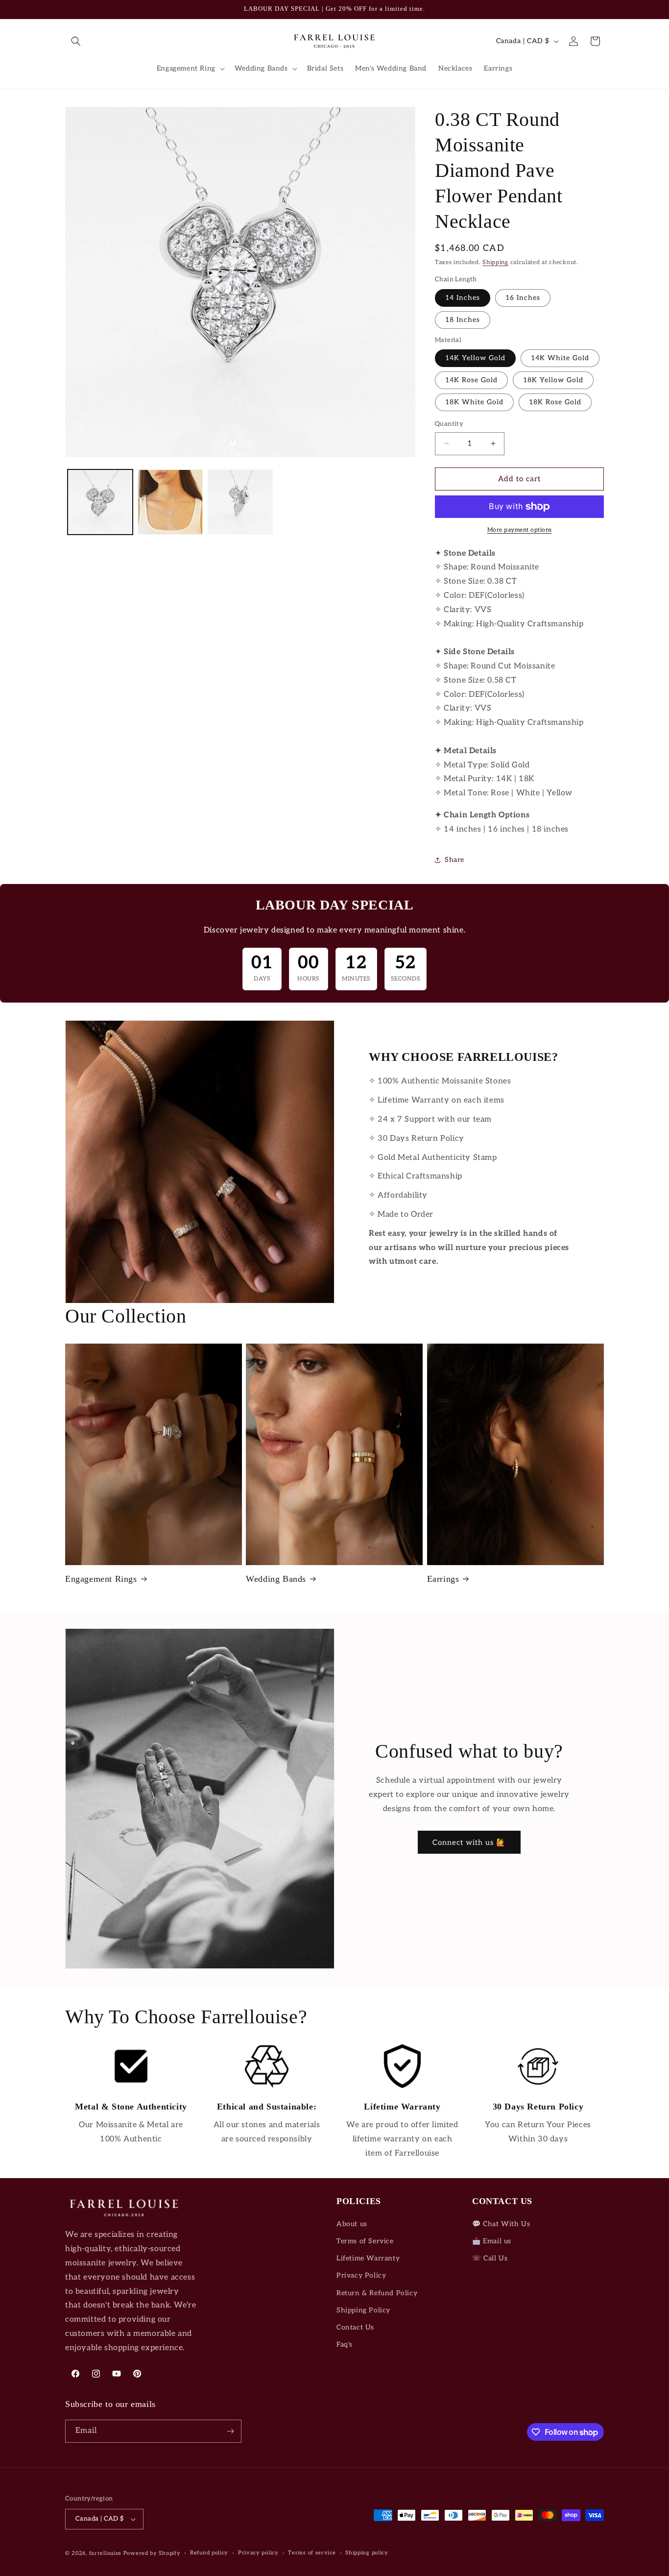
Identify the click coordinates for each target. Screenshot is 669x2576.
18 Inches (463, 320)
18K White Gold (474, 402)
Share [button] (454, 860)
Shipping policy (367, 2553)
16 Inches (523, 298)
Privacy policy (258, 2553)
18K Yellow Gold (553, 380)
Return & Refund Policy (377, 2293)
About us (352, 2224)
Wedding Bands (276, 1579)
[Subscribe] (230, 2431)
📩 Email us (492, 2241)
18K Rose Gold (555, 402)
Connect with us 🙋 (469, 1842)
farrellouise (105, 2553)
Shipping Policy (363, 2310)
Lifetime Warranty (368, 2258)
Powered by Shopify (152, 2553)
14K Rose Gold (471, 380)
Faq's (345, 2344)
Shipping (495, 262)
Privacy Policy (361, 2275)
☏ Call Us (490, 2258)
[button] (76, 41)
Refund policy (209, 2553)
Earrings (443, 1579)
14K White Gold (560, 358)
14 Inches (463, 298)
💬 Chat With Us (501, 2224)
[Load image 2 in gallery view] (170, 502)
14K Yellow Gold (475, 358)
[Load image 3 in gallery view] (240, 502)
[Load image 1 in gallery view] (100, 502)
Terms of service (312, 2553)
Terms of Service (365, 2241)
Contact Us (355, 2327)
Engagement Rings (101, 1579)
